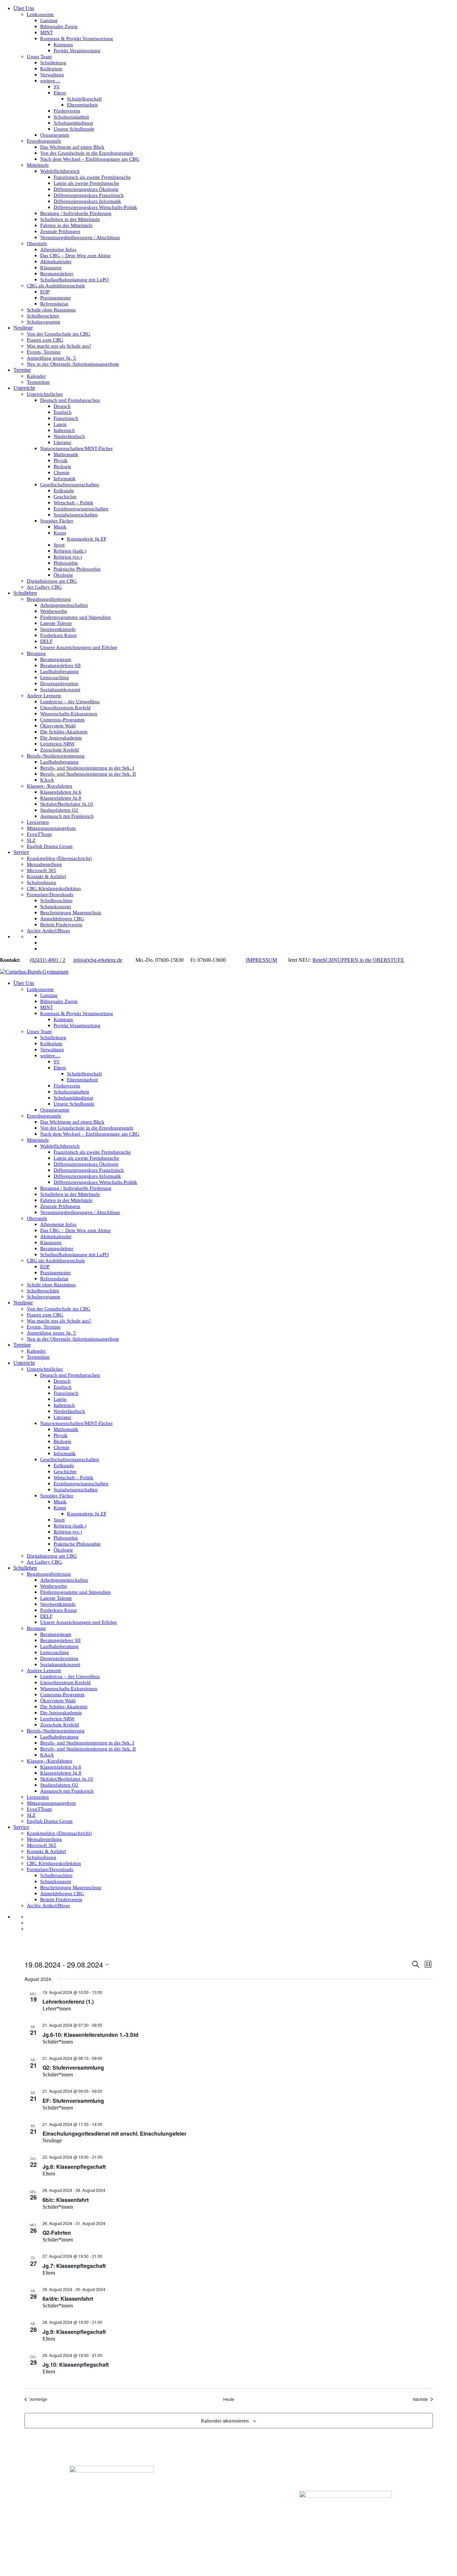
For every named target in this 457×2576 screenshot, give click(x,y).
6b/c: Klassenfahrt (66, 2200)
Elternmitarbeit (82, 105)
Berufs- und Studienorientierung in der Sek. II (88, 774)
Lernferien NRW (57, 744)
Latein (60, 424)
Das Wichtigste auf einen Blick (72, 147)
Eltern (60, 93)
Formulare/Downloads (50, 895)
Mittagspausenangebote (51, 828)
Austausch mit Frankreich (67, 816)
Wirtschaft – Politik (73, 503)
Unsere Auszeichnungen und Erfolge (79, 647)
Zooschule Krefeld (60, 750)
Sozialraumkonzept (60, 690)
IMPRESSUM (261, 960)
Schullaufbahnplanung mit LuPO (74, 280)
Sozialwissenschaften (76, 515)
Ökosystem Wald (58, 726)
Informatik (65, 479)
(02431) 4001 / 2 (48, 960)
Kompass (63, 45)
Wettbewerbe (54, 611)
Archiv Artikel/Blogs (48, 931)
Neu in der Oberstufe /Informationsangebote (73, 364)
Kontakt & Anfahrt (46, 876)
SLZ (31, 840)
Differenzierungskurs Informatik (87, 201)
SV (57, 87)
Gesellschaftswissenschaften (70, 485)
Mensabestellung (44, 864)
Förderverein (67, 111)
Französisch (66, 418)
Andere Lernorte (44, 696)
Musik (60, 527)
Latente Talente (56, 623)
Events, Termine (44, 352)
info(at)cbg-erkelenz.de (98, 960)
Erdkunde (64, 491)
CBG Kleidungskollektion (54, 888)
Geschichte (65, 497)
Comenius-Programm (62, 720)
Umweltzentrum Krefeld (65, 708)
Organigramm (55, 135)
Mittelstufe (38, 165)
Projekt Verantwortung (77, 51)
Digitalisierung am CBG (52, 581)
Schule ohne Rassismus (51, 310)
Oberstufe (37, 243)
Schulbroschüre (43, 316)
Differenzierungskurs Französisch (89, 195)
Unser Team (39, 57)
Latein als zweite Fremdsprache (86, 183)
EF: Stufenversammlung (73, 2101)
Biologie (62, 467)
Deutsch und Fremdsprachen (70, 400)
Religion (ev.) (68, 557)
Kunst (60, 533)
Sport (59, 545)
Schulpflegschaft (84, 99)
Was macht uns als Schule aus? (59, 346)
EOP (45, 292)
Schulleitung (53, 63)
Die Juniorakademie (61, 738)
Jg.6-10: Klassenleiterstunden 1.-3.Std (90, 2035)
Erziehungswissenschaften (81, 509)
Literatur (62, 442)
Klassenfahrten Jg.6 (61, 792)
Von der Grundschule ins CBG (59, 334)
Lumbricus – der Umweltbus (70, 702)
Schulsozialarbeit (71, 117)
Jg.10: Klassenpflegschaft (76, 2365)
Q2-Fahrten (57, 2233)
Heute (229, 2399)
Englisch (63, 412)
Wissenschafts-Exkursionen (69, 714)
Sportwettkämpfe (58, 629)
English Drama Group (50, 846)
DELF (46, 641)
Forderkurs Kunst (58, 635)
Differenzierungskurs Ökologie (86, 189)
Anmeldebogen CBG (62, 919)
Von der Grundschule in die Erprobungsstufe (87, 153)
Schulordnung (41, 882)
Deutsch (62, 406)
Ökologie (63, 575)
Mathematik (66, 454)
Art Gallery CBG (44, 587)
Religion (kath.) (70, 551)
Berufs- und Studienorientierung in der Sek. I (87, 768)
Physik (61, 460)
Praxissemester (56, 298)
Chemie (62, 473)
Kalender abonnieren (225, 2421)
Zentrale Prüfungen (60, 231)
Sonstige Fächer (57, 521)
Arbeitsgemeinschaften (64, 605)
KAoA (47, 780)
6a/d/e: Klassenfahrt (68, 2299)
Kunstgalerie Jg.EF (87, 539)
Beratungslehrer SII (60, 665)
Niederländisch (69, 436)
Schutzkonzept (56, 907)
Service (21, 852)
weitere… (50, 81)
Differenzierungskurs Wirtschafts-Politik (95, 207)
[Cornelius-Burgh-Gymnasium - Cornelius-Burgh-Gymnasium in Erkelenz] (34, 972)
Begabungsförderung (49, 599)
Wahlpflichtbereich (60, 171)
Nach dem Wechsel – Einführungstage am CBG (90, 159)
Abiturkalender (56, 262)
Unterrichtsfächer (45, 394)
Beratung (36, 653)
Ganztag (49, 20)
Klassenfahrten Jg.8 (61, 798)
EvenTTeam (39, 834)
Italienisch (64, 430)
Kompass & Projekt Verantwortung (77, 39)
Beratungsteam (56, 659)
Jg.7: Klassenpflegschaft (74, 2266)
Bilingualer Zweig (59, 26)
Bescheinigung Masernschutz (71, 913)
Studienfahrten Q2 (59, 810)
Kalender (36, 376)
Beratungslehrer (57, 274)
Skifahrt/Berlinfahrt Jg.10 (67, 804)
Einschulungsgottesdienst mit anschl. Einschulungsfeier (114, 2133)
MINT (47, 32)
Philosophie (66, 563)
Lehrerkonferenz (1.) (68, 2001)
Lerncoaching (55, 677)
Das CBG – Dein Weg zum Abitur (75, 256)
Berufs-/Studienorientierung (56, 756)
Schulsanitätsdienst (73, 123)
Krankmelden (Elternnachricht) (59, 858)
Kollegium (51, 69)
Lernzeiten (38, 822)
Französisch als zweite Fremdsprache (92, 177)
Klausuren (51, 268)
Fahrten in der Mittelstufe (66, 225)
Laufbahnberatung (59, 671)
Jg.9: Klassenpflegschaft (74, 2332)
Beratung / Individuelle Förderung (76, 213)
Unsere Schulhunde (74, 129)
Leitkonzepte (40, 14)
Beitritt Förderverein (61, 925)
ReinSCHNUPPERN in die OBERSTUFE (358, 960)
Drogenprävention (59, 684)
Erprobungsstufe (44, 141)
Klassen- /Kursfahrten (50, 786)
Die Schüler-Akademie (64, 732)
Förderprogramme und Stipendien (75, 617)
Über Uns (24, 8)
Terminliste (38, 382)
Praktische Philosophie (77, 569)
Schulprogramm (43, 322)
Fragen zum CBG (45, 340)
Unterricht (24, 388)
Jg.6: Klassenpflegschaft (74, 2167)
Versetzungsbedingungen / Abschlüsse (80, 237)
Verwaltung (52, 75)
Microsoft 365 (41, 870)
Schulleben (25, 593)
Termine (22, 370)
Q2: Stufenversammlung (73, 2067)
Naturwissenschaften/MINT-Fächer (76, 448)
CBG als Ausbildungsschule (56, 286)
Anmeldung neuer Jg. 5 (51, 358)
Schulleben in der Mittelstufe (70, 219)
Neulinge (23, 328)
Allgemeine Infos (58, 249)
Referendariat (54, 304)
